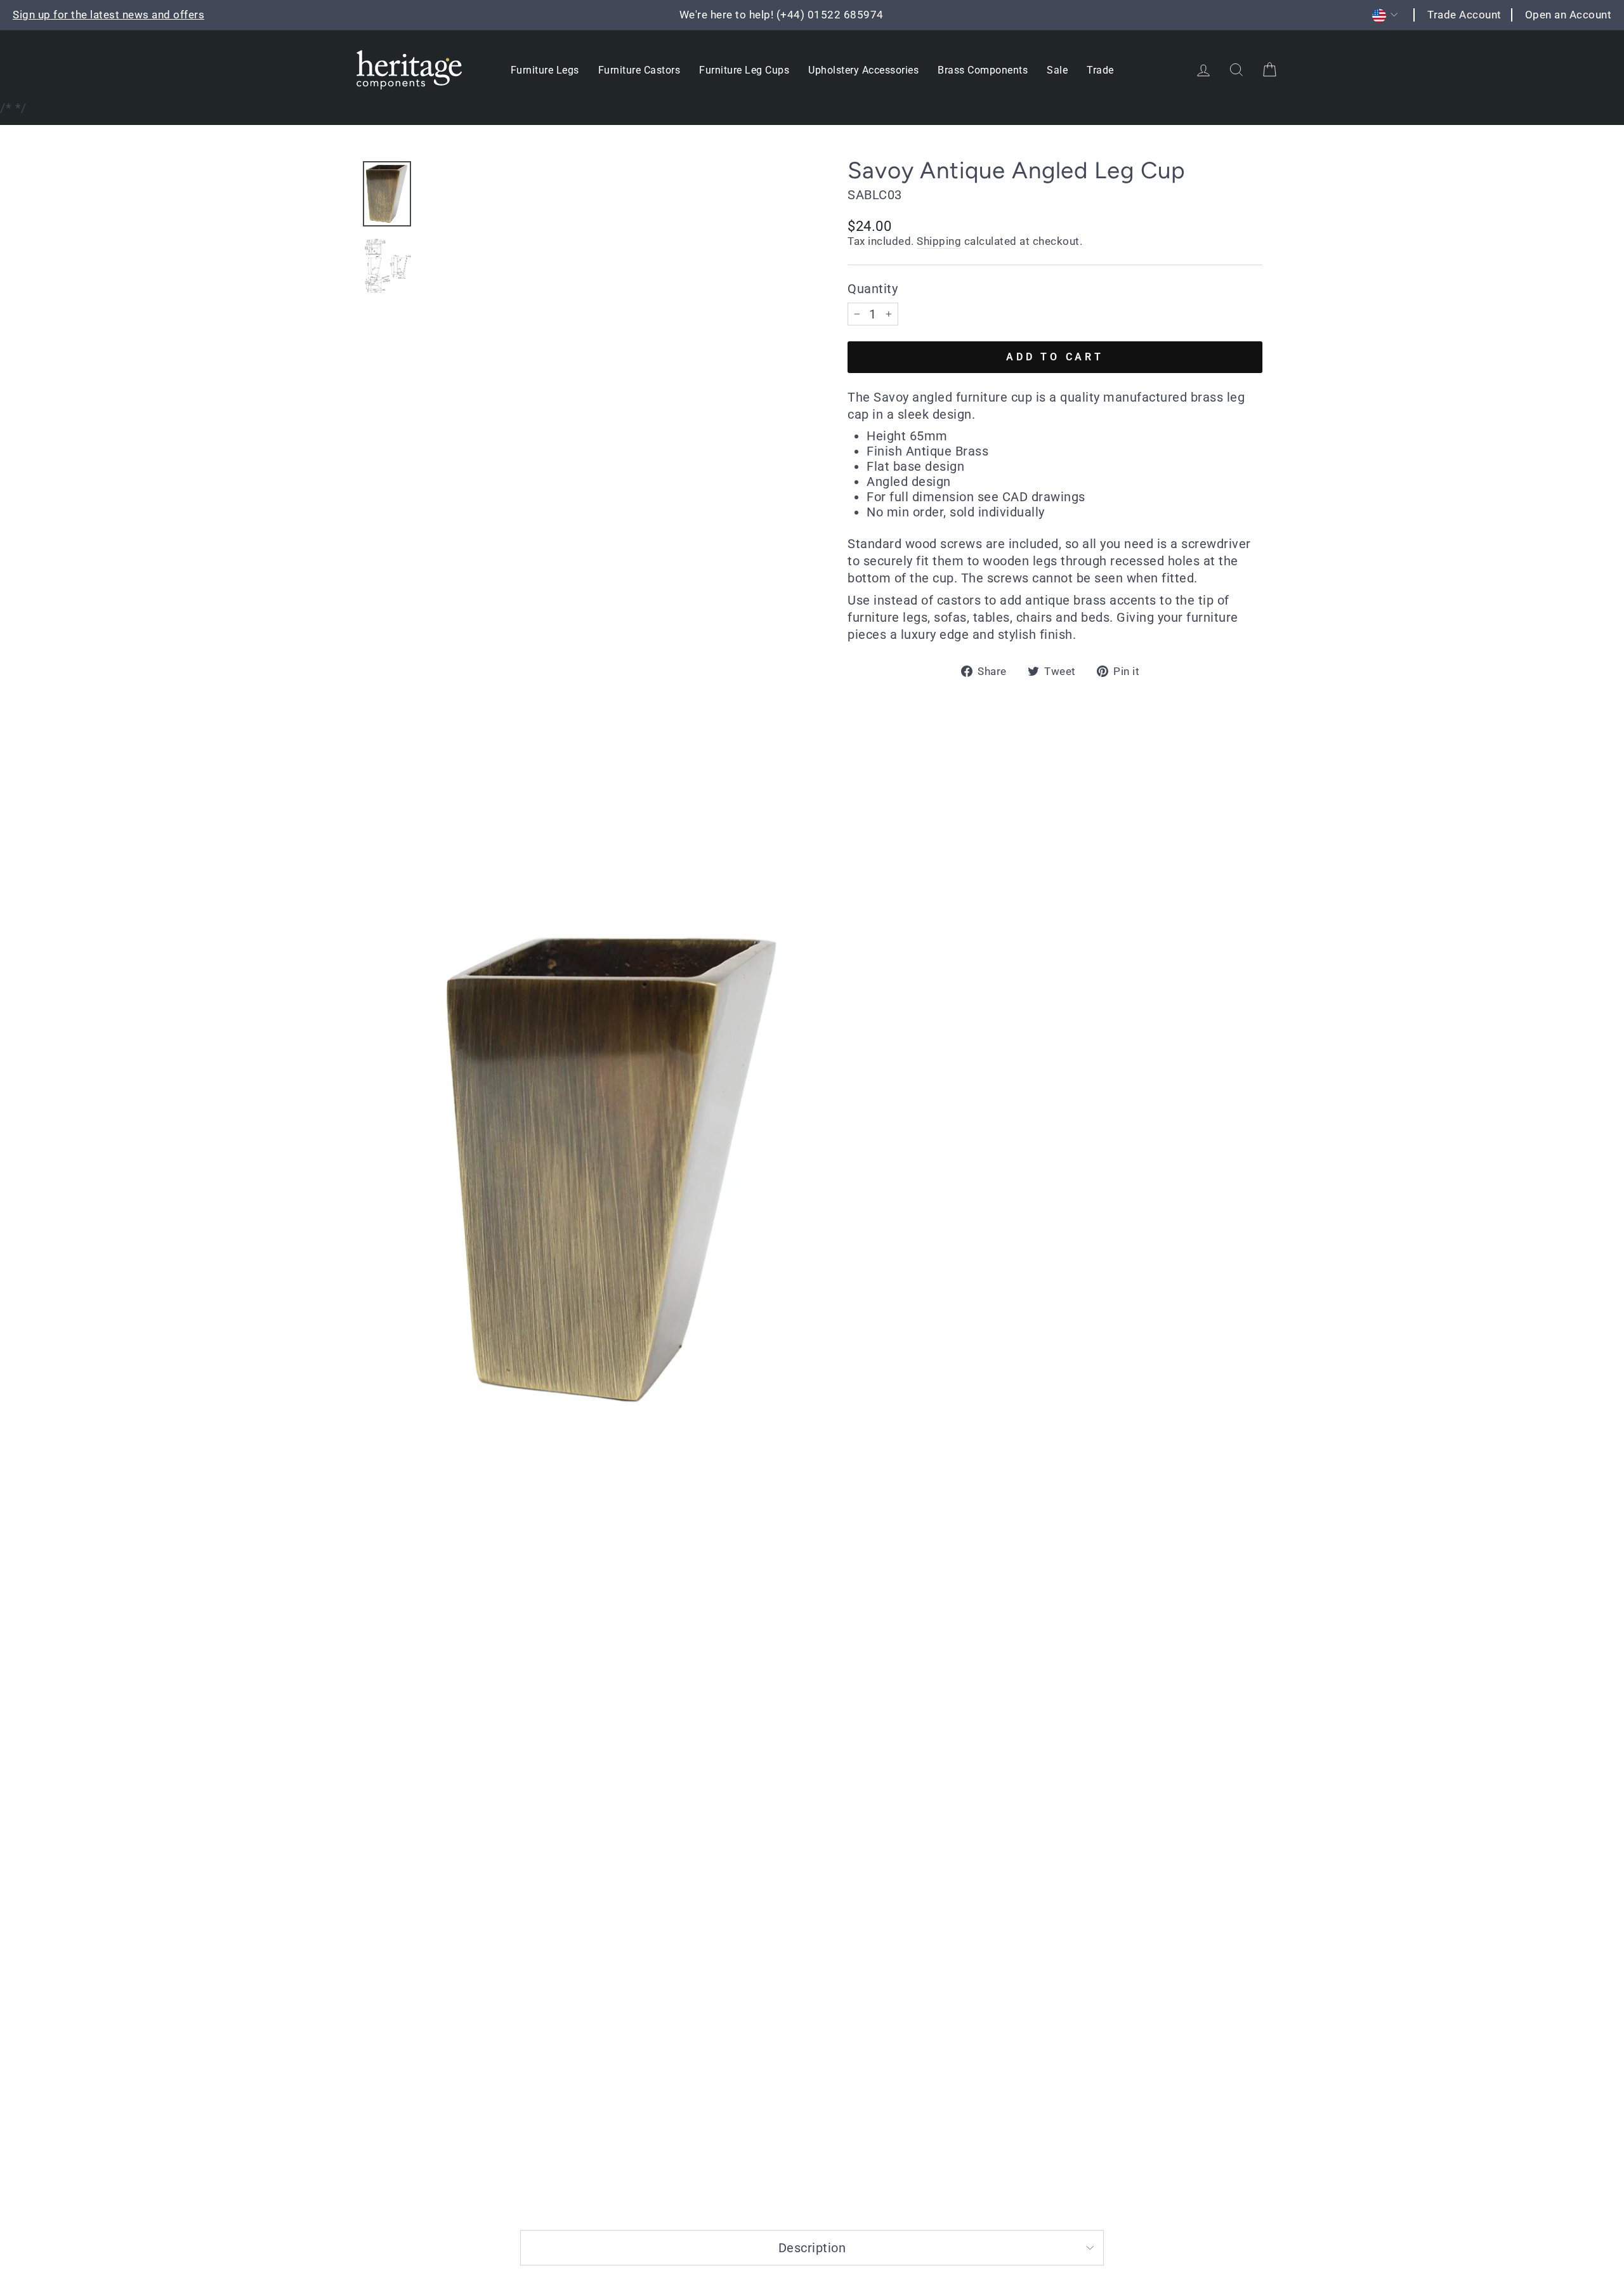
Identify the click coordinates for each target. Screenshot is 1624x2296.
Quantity (873, 289)
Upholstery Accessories (863, 70)
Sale (1057, 70)
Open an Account (1568, 15)
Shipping (939, 241)
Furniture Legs (545, 70)
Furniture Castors (639, 70)
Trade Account (1464, 15)
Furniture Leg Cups (744, 70)
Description (812, 2248)
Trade (1100, 70)
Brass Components (983, 70)
